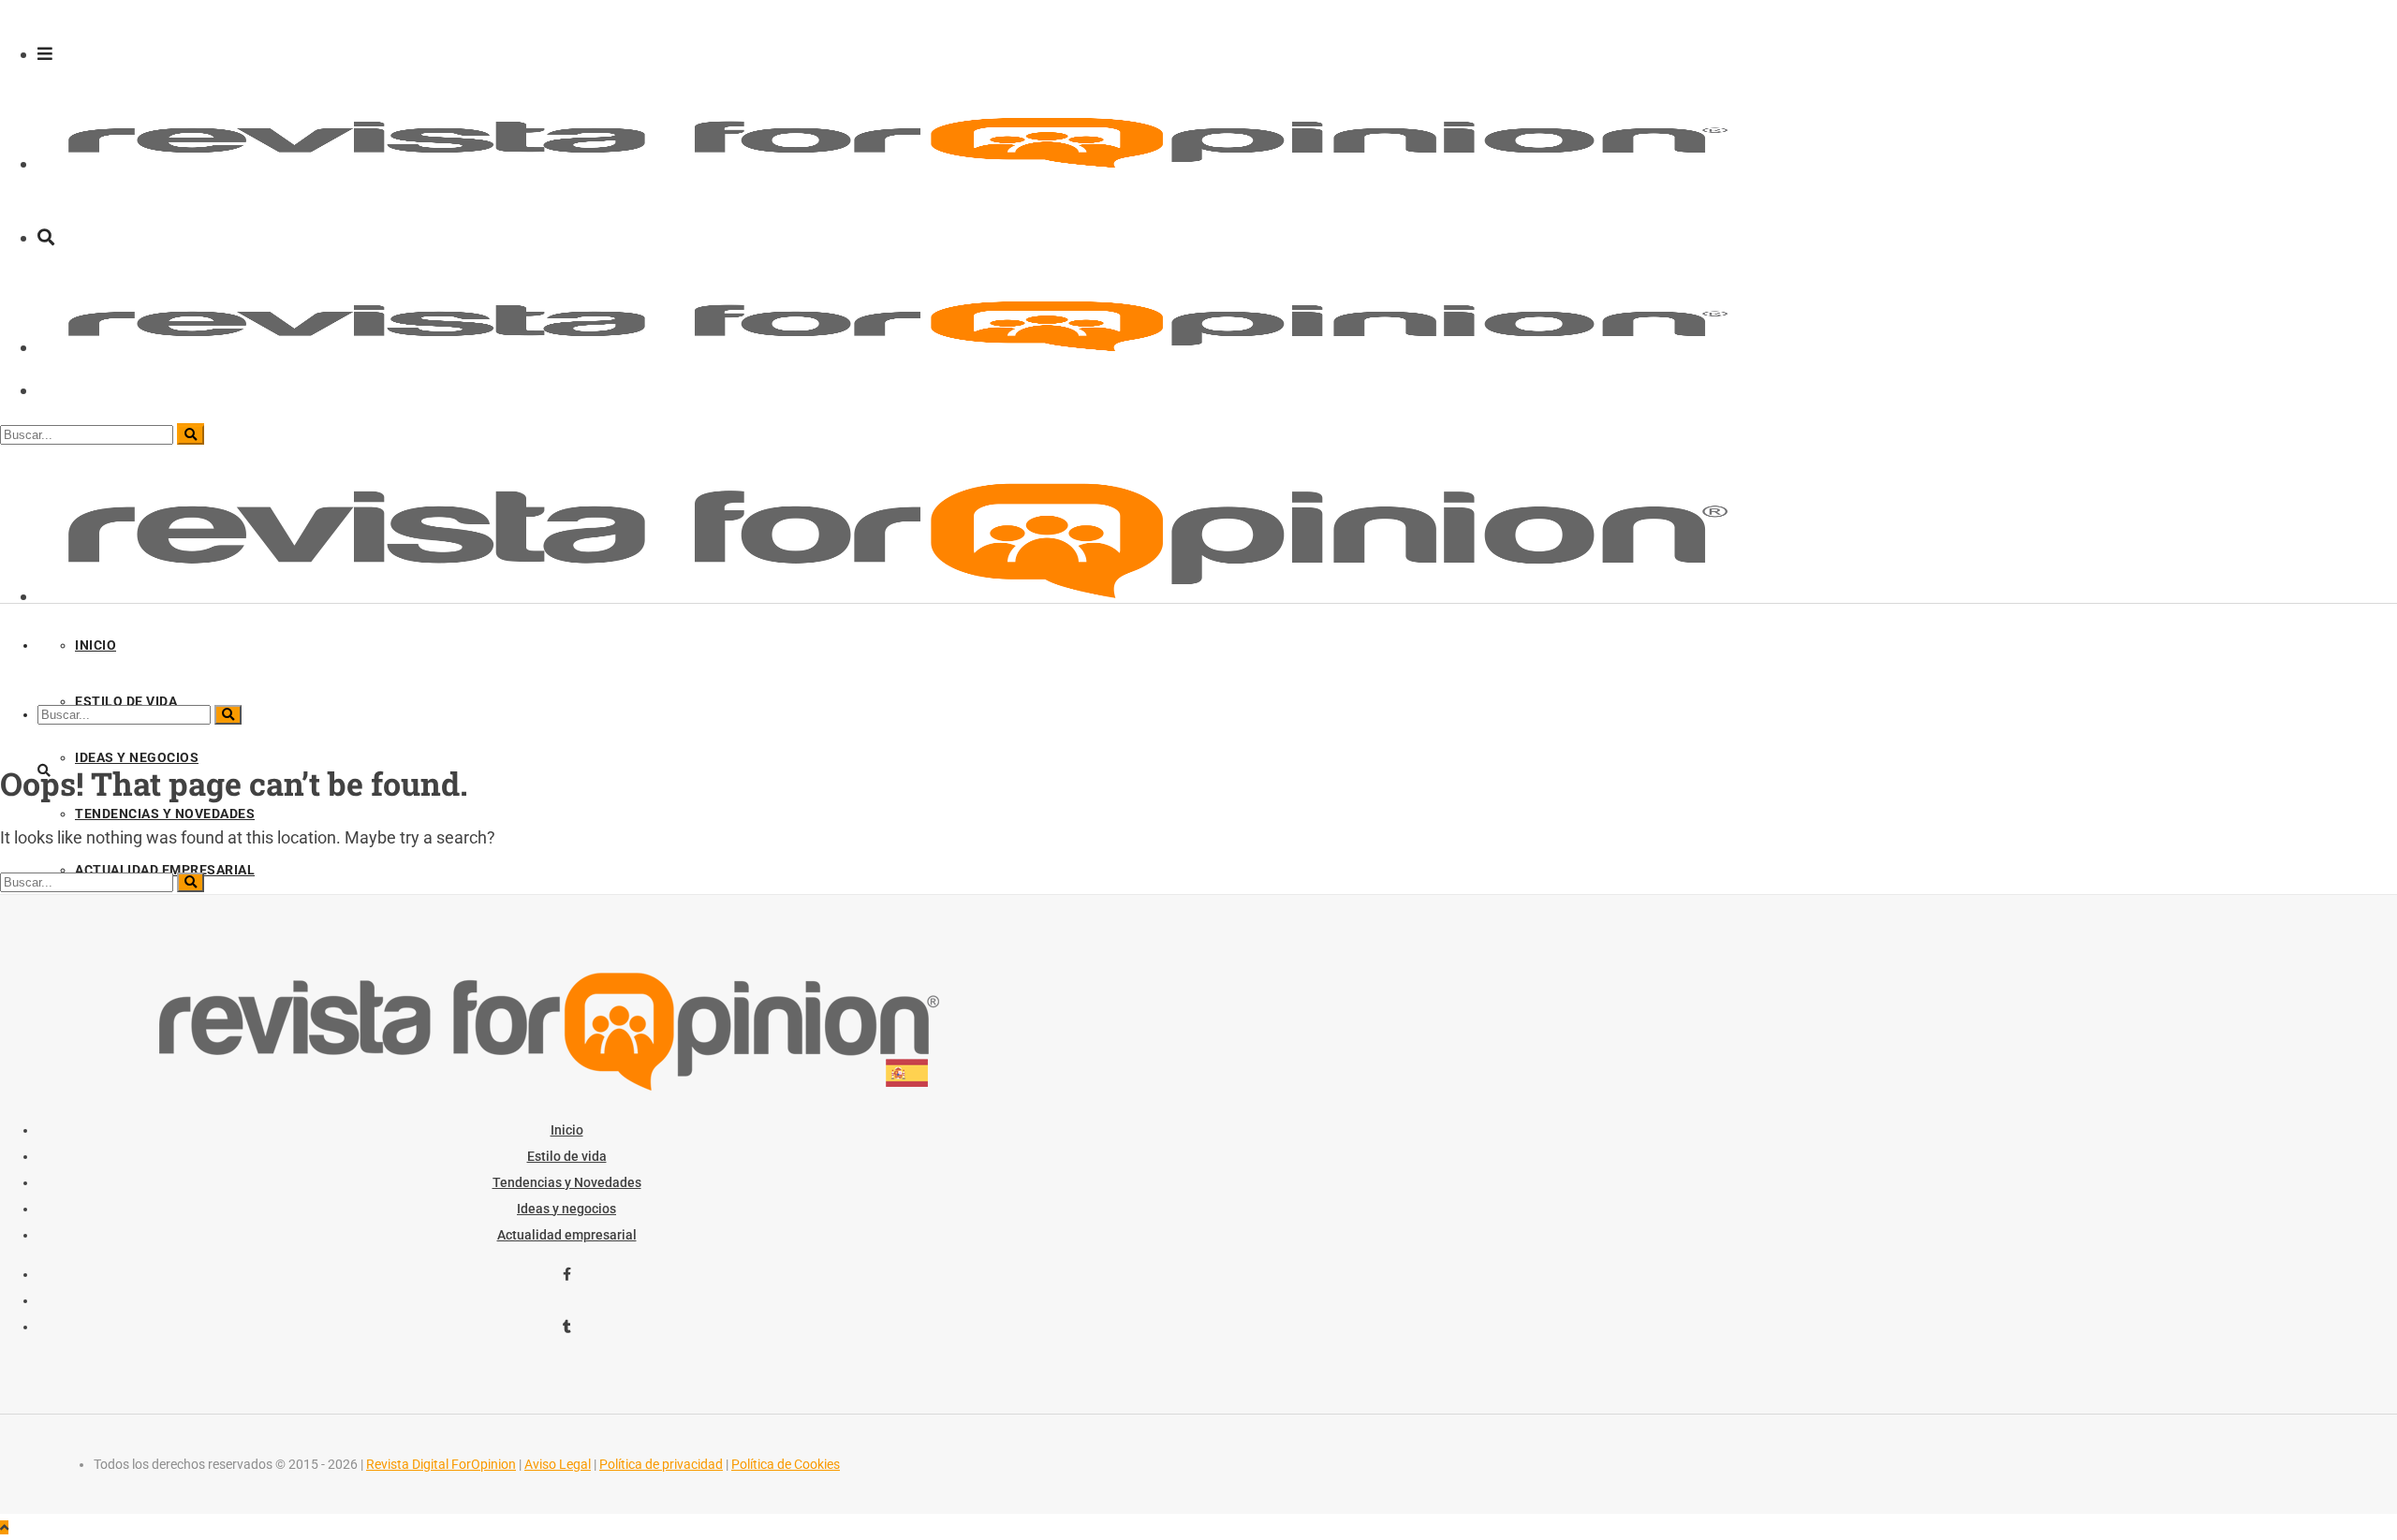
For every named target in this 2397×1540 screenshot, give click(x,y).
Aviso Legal (558, 1464)
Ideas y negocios (566, 1209)
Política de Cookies (786, 1464)
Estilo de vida (567, 1156)
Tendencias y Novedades (567, 1182)
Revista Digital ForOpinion (441, 1464)
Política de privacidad (661, 1464)
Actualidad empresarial (567, 1235)
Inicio (567, 1130)
